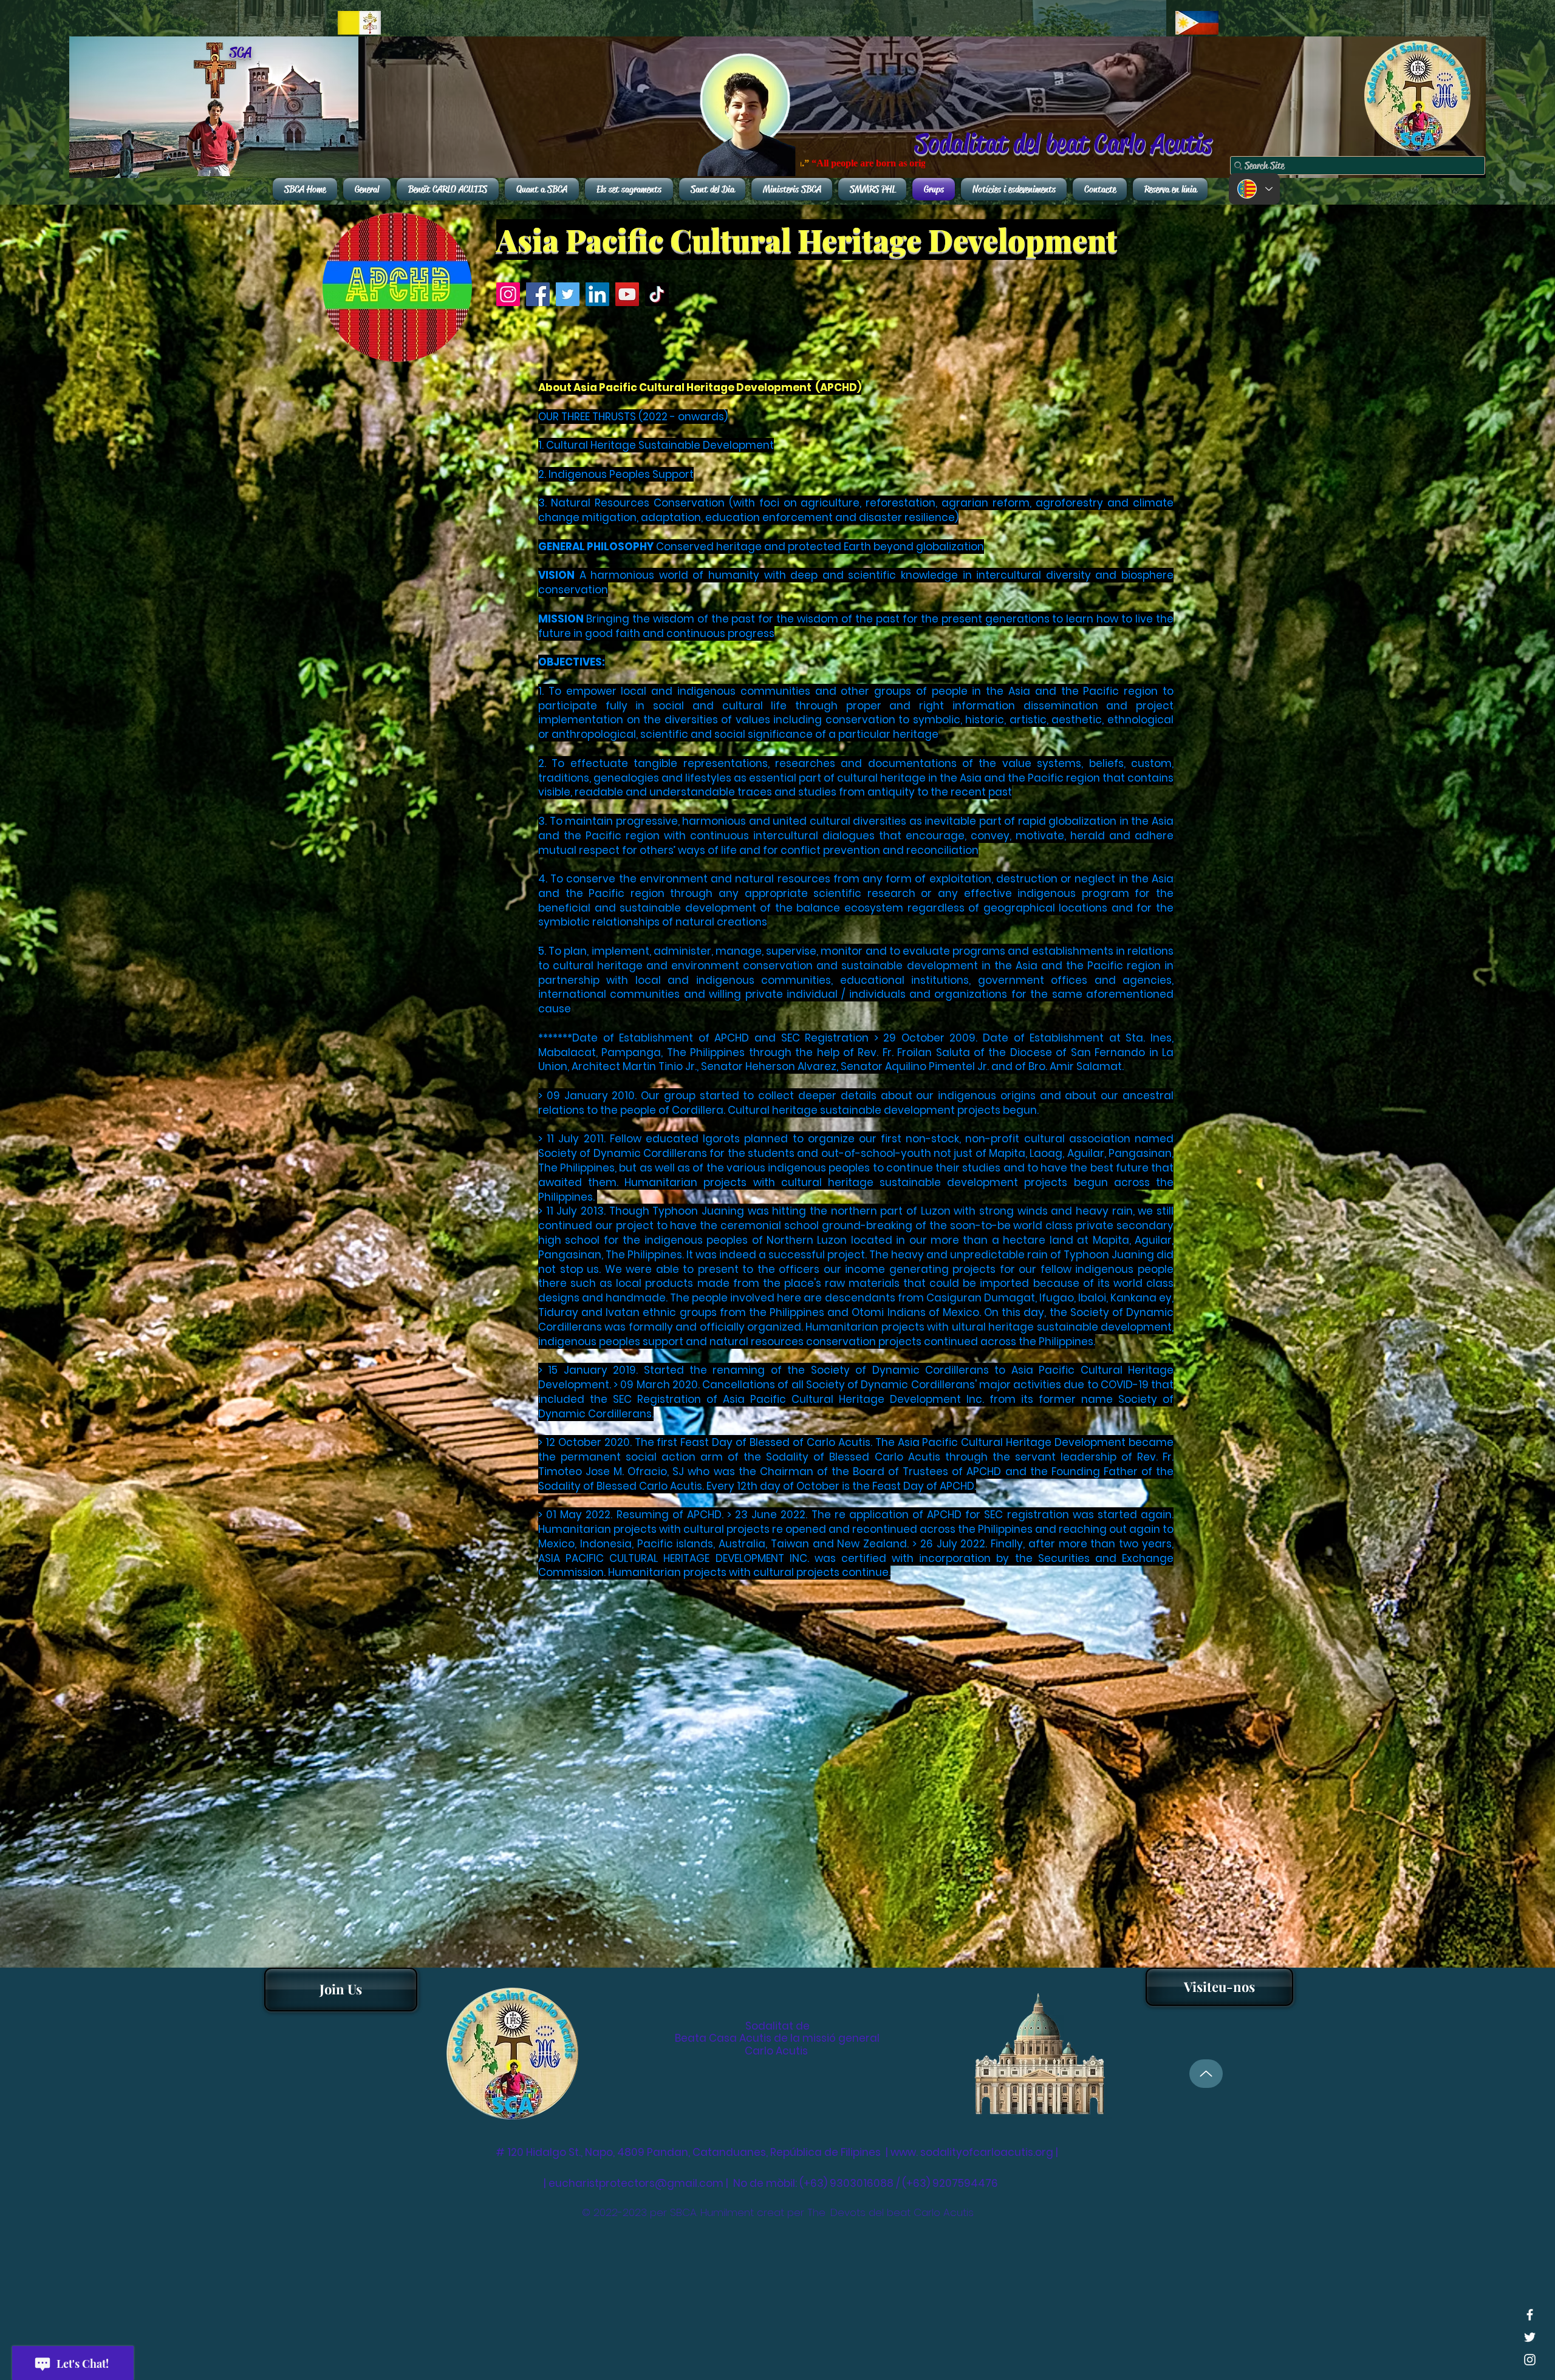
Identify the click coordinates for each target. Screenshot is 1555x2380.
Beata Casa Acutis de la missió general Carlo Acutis (777, 2044)
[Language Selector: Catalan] (1254, 189)
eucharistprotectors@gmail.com (636, 2183)
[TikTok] (657, 294)
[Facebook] (538, 294)
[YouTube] (627, 294)
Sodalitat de (777, 2026)
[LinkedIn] (597, 294)
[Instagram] (508, 294)
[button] (1219, 1987)
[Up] (1206, 2074)
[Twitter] (568, 294)
